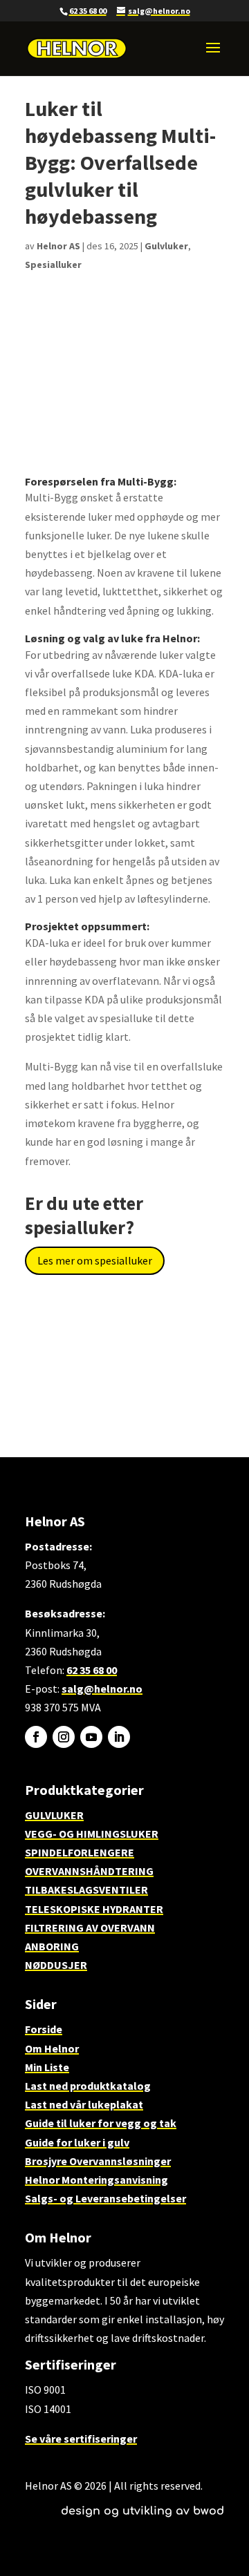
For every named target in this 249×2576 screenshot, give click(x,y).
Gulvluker (166, 246)
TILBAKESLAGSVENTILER (86, 1890)
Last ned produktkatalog (88, 2086)
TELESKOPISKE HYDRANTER (94, 1909)
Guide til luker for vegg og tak (101, 2123)
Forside (44, 2029)
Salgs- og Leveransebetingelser (105, 2198)
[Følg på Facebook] (36, 1737)
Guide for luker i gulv (77, 2142)
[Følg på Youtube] (91, 1737)
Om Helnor (52, 2048)
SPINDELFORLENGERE (80, 1852)
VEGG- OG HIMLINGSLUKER (92, 1834)
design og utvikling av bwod (142, 2511)
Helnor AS (58, 246)
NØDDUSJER (56, 1965)
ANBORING (52, 1946)
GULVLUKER (54, 1815)
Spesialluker (53, 265)
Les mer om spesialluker (95, 1260)
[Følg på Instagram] (64, 1737)
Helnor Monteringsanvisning (96, 2180)
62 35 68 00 (88, 11)
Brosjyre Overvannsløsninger (98, 2161)
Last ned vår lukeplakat (84, 2104)
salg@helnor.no (102, 1689)
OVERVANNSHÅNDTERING (89, 1871)
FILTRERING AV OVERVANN (90, 1928)
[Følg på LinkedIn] (119, 1737)
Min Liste (47, 2067)
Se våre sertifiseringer (81, 2439)
